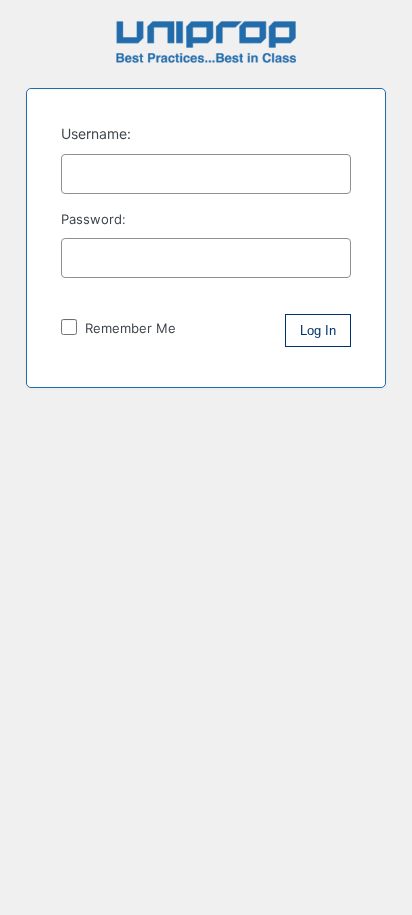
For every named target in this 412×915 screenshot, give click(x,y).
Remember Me (128, 328)
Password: (93, 219)
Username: (96, 133)
